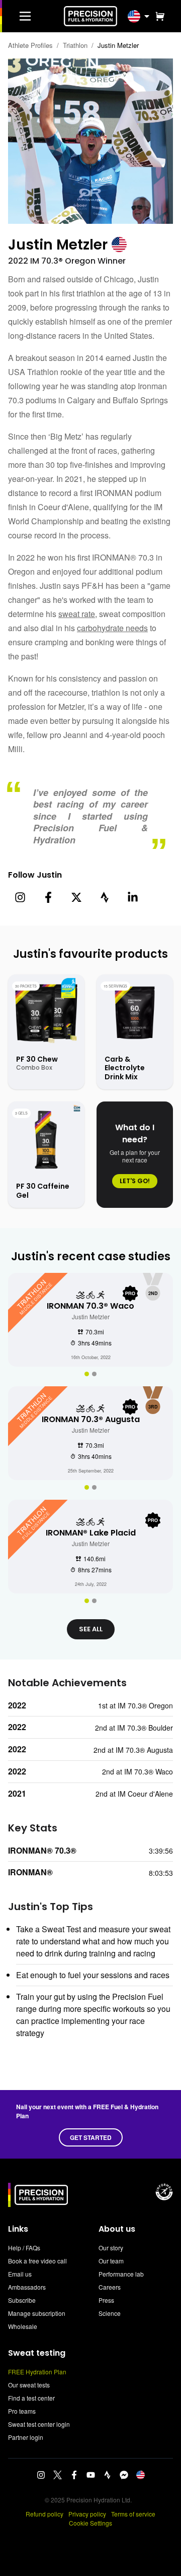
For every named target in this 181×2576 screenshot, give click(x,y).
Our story (111, 2248)
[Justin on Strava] (105, 897)
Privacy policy (87, 2514)
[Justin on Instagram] (20, 897)
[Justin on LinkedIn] (133, 897)
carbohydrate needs (112, 628)
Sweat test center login (39, 2424)
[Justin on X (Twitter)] (76, 897)
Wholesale (23, 2326)
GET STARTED (91, 2137)
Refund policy (44, 2514)
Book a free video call (37, 2261)
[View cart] (158, 16)
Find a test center (31, 2398)
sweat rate (77, 614)
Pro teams (22, 2411)
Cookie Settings (90, 2523)
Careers (110, 2287)
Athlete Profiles (30, 45)
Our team (111, 2261)
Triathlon (75, 45)
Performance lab (121, 2274)
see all (91, 1629)
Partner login (26, 2437)
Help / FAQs (24, 2248)
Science (110, 2313)
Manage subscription (37, 2313)
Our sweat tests (29, 2385)
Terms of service (133, 2514)
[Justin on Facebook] (48, 897)
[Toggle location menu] (147, 16)
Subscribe (22, 2300)
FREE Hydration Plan (37, 2372)
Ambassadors (27, 2287)
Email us (20, 2274)
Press (106, 2300)
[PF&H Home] (90, 16)
